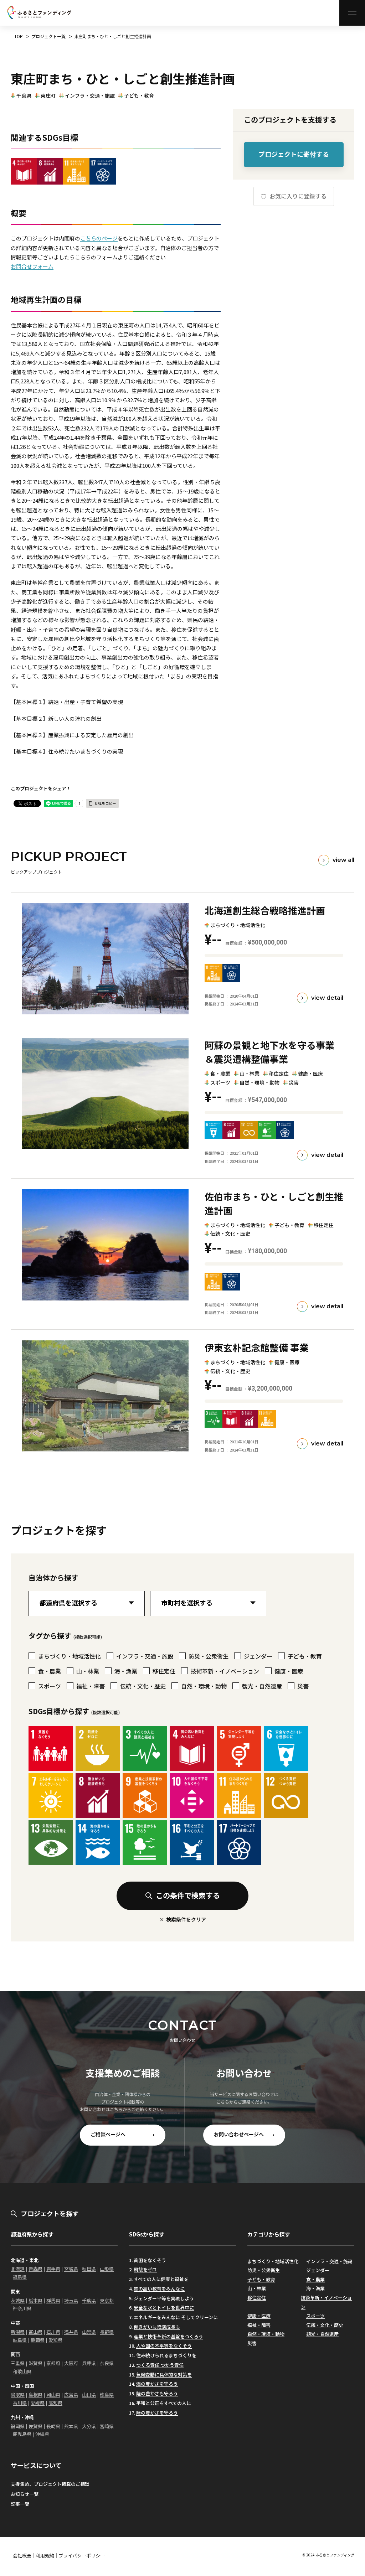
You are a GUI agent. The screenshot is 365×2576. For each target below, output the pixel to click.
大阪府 (71, 2363)
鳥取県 (18, 2394)
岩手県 (53, 2269)
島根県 (35, 2394)
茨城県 (18, 2300)
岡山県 (53, 2394)
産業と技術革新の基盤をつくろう (168, 2336)
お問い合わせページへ (239, 2134)
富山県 (35, 2332)
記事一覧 (20, 2504)
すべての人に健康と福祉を (161, 2279)
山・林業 (257, 2288)
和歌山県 (22, 2371)
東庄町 (48, 95)
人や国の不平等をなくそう (164, 2346)
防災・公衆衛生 (264, 2270)
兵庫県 (89, 2363)
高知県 (55, 2403)
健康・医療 (259, 2316)
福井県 (71, 2332)
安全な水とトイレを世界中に (164, 2308)
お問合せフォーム (32, 266)
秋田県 (89, 2269)
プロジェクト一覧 (48, 36)
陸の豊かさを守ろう (157, 2413)
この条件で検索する (188, 1895)
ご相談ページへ (108, 2134)
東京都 (107, 2300)
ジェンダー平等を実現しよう (164, 2298)
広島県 (71, 2394)
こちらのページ (99, 238)
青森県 (35, 2269)
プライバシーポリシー (82, 2556)
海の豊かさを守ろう (157, 2384)
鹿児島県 (22, 2434)
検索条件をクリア (186, 1919)
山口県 (89, 2394)
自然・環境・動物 (266, 2334)
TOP (19, 36)
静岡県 (38, 2340)
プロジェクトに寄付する (294, 154)
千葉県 (24, 95)
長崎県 (53, 2426)
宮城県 (71, 2269)
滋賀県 (35, 2363)
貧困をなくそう (150, 2260)
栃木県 (35, 2300)
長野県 (107, 2332)
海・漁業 (315, 2288)
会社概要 (22, 2556)
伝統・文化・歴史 (325, 2325)
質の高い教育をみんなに (159, 2289)
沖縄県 (42, 2434)
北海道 (18, 2269)
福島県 (20, 2277)
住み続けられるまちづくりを (166, 2355)
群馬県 (53, 2300)
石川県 (53, 2332)
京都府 (53, 2363)
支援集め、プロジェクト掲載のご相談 (50, 2484)
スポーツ (315, 2316)
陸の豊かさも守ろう (157, 2393)
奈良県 (107, 2363)
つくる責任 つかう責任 (160, 2365)
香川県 (20, 2403)
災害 (252, 2343)
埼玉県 (71, 2300)
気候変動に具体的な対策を (164, 2375)
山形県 (107, 2269)
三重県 (18, 2363)
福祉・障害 (259, 2325)
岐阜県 (20, 2340)
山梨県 (89, 2332)
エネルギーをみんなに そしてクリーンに (176, 2317)
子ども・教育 (139, 95)
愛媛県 (38, 2403)
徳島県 (107, 2394)
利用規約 (45, 2556)
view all (343, 860)
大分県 (89, 2426)
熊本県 (71, 2426)
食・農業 (315, 2279)
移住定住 (257, 2298)
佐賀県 (35, 2426)
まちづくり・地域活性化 (273, 2261)
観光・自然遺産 (322, 2334)
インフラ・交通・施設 (90, 95)
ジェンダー (318, 2270)
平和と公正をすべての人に (164, 2403)
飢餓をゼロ (145, 2269)
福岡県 (18, 2426)
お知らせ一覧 (25, 2494)
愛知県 (55, 2340)
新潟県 (18, 2332)
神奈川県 (22, 2308)
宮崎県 (107, 2426)
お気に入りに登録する (297, 196)
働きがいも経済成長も (157, 2327)
